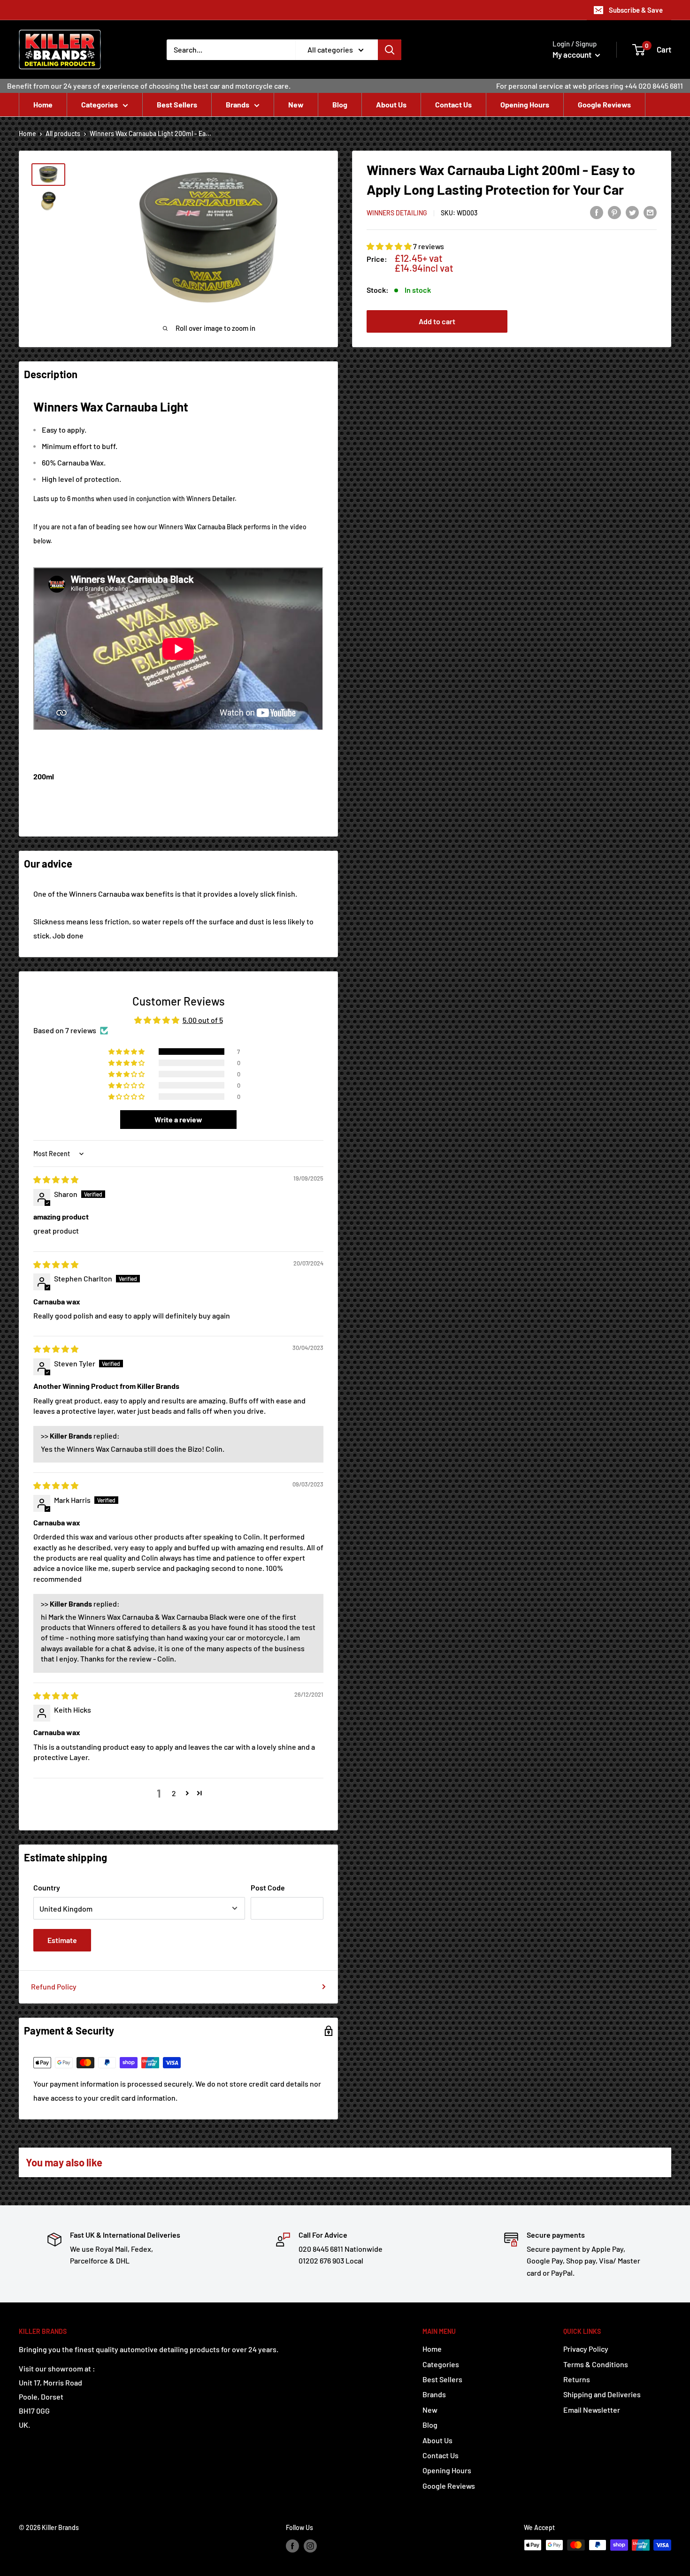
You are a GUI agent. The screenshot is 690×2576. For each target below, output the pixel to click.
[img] (56, 1179)
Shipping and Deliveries (602, 2394)
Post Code (268, 1887)
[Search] (390, 50)
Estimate (62, 1940)
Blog (340, 104)
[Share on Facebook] (597, 212)
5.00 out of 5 (203, 1020)
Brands (238, 104)
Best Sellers (177, 104)
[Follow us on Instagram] (310, 2546)
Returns (577, 2379)
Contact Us (453, 104)
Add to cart (437, 321)
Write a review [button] (178, 1119)
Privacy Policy (586, 2349)
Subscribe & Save (636, 10)
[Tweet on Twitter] (632, 212)
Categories (100, 104)
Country (47, 1887)
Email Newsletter (592, 2410)
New (296, 104)
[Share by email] (650, 212)
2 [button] (174, 1793)
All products (63, 133)
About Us (391, 104)
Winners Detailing (397, 213)
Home (43, 104)
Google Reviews (604, 104)
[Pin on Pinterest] (614, 212)
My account (573, 54)
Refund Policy (54, 1986)
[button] (390, 246)
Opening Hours (525, 104)
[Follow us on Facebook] (292, 2546)
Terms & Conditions (596, 2364)
